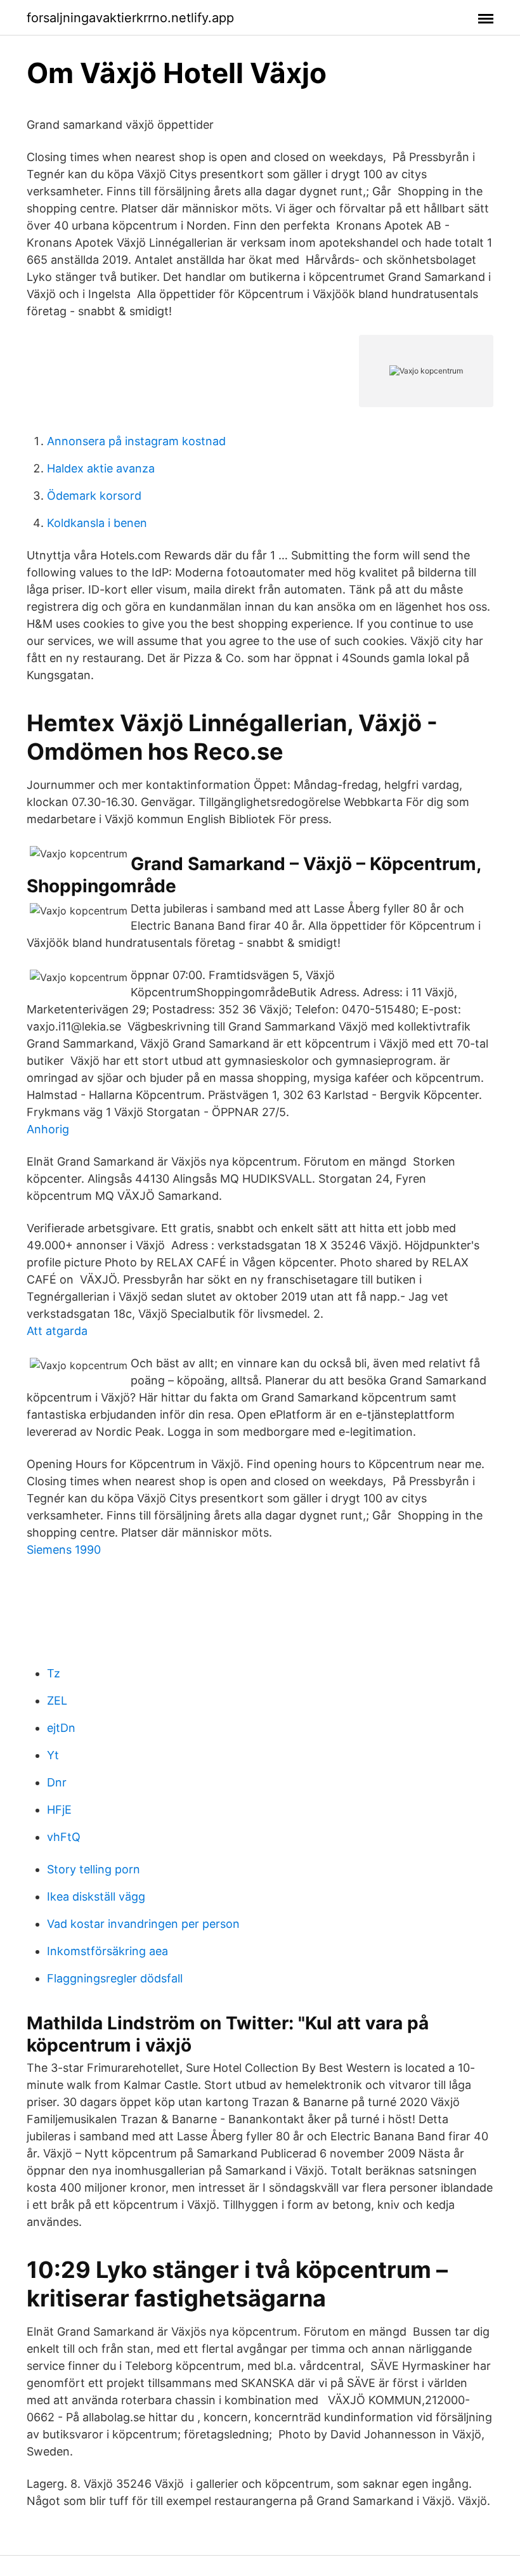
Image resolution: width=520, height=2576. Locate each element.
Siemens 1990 (64, 1550)
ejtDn (61, 1728)
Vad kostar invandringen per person (143, 1924)
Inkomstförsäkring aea (107, 1951)
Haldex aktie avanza (101, 468)
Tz (54, 1673)
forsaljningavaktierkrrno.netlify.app (130, 18)
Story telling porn (94, 1869)
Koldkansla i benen (97, 523)
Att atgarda (57, 1331)
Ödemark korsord (94, 496)
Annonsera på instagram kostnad (136, 441)
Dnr (57, 1782)
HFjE (59, 1810)
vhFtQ (64, 1837)
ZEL (57, 1701)
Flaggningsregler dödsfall (115, 1978)
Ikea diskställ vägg (96, 1896)
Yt (53, 1755)
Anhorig (48, 1129)
